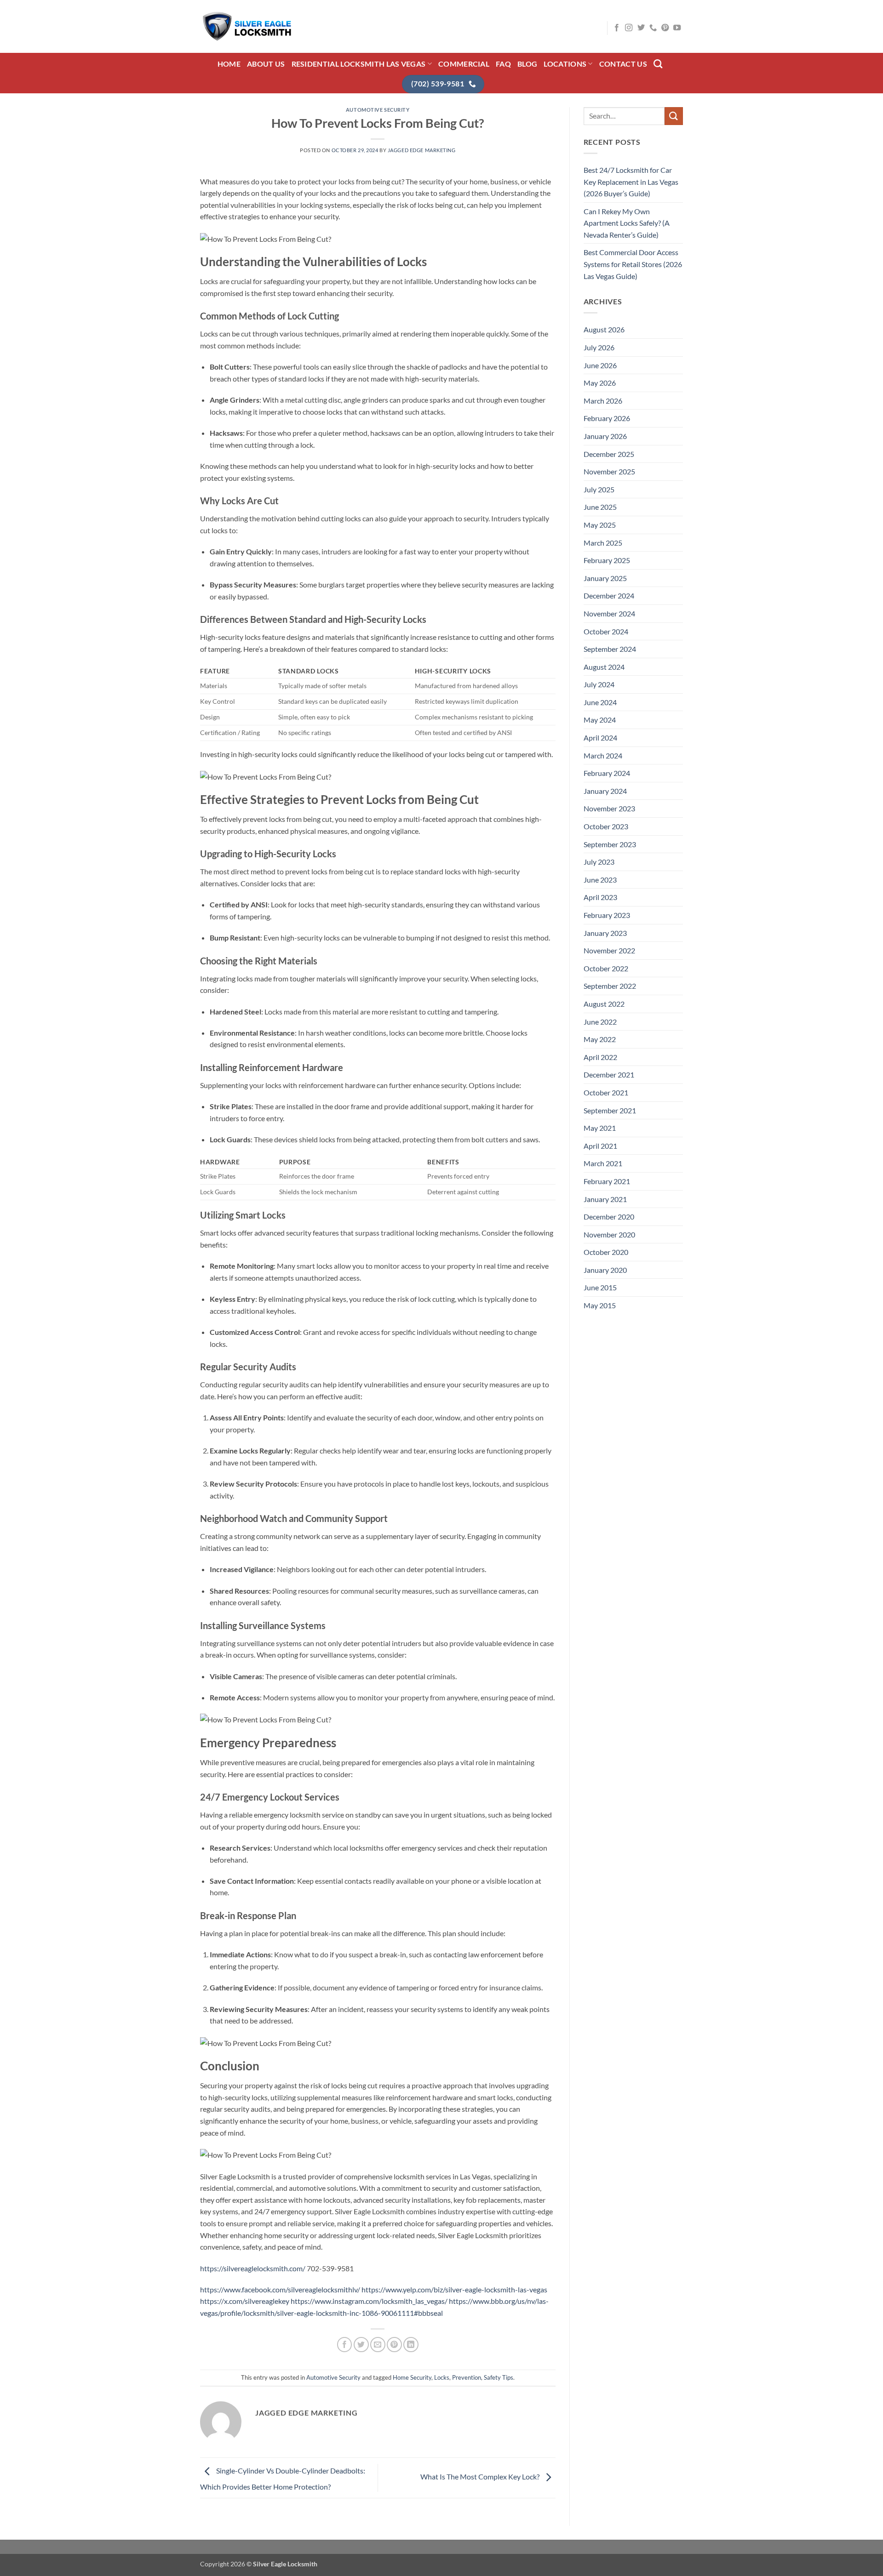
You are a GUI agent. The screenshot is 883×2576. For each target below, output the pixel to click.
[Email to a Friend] (378, 2345)
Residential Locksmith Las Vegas (359, 64)
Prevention (467, 2377)
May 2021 (600, 1128)
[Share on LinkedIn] (411, 2345)
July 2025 (599, 489)
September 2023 (610, 844)
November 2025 (609, 471)
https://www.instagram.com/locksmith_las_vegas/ (369, 2301)
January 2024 (605, 791)
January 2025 (605, 578)
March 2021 (603, 1163)
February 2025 (607, 560)
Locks (442, 2377)
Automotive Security (378, 110)
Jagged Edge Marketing (422, 150)
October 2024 (606, 631)
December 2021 (609, 1074)
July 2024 (599, 684)
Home (229, 64)
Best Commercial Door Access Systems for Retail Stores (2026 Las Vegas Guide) (633, 264)
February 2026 (607, 418)
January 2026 (605, 436)
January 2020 (605, 1270)
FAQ (503, 64)
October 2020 (606, 1252)
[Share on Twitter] (361, 2345)
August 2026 (604, 329)
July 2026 (599, 347)
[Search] (658, 64)
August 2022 (604, 1004)
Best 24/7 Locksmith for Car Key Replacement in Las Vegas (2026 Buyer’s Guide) (631, 182)
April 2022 (600, 1057)
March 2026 (603, 401)
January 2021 (605, 1199)
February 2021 (607, 1181)
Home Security (412, 2377)
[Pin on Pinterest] (394, 2345)
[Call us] (653, 28)
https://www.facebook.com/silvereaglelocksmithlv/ (280, 2289)
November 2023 (609, 808)
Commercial (464, 64)
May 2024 (600, 720)
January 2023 (605, 933)
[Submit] (674, 116)
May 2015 (600, 1305)
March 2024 (603, 755)
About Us (266, 64)
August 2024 (604, 667)
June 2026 (600, 365)
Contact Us (623, 64)
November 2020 (609, 1234)
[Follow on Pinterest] (665, 28)
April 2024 (600, 738)
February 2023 (607, 915)
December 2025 (609, 454)
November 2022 (609, 950)
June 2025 (600, 507)
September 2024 (610, 649)
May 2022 (600, 1039)
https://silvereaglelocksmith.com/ (253, 2268)
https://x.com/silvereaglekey (245, 2301)
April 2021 (600, 1146)
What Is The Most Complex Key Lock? (481, 2476)
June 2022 (600, 1022)
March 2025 (603, 543)
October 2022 (606, 968)
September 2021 (610, 1110)
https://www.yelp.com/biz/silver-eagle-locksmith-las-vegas (454, 2289)
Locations (565, 64)
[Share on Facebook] (345, 2345)
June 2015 (600, 1287)
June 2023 (600, 880)
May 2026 (600, 383)
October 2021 (606, 1092)
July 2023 (599, 862)
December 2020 (609, 1217)
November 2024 (609, 613)
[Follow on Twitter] (641, 28)
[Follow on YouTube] (677, 28)
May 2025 (600, 525)
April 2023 (600, 897)
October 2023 (606, 826)
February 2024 (607, 773)
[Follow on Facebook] (617, 28)
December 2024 (609, 596)
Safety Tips (499, 2377)
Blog (527, 64)
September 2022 (610, 986)
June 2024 (600, 702)
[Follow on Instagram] (629, 28)
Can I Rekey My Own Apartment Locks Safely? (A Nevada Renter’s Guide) (627, 223)
